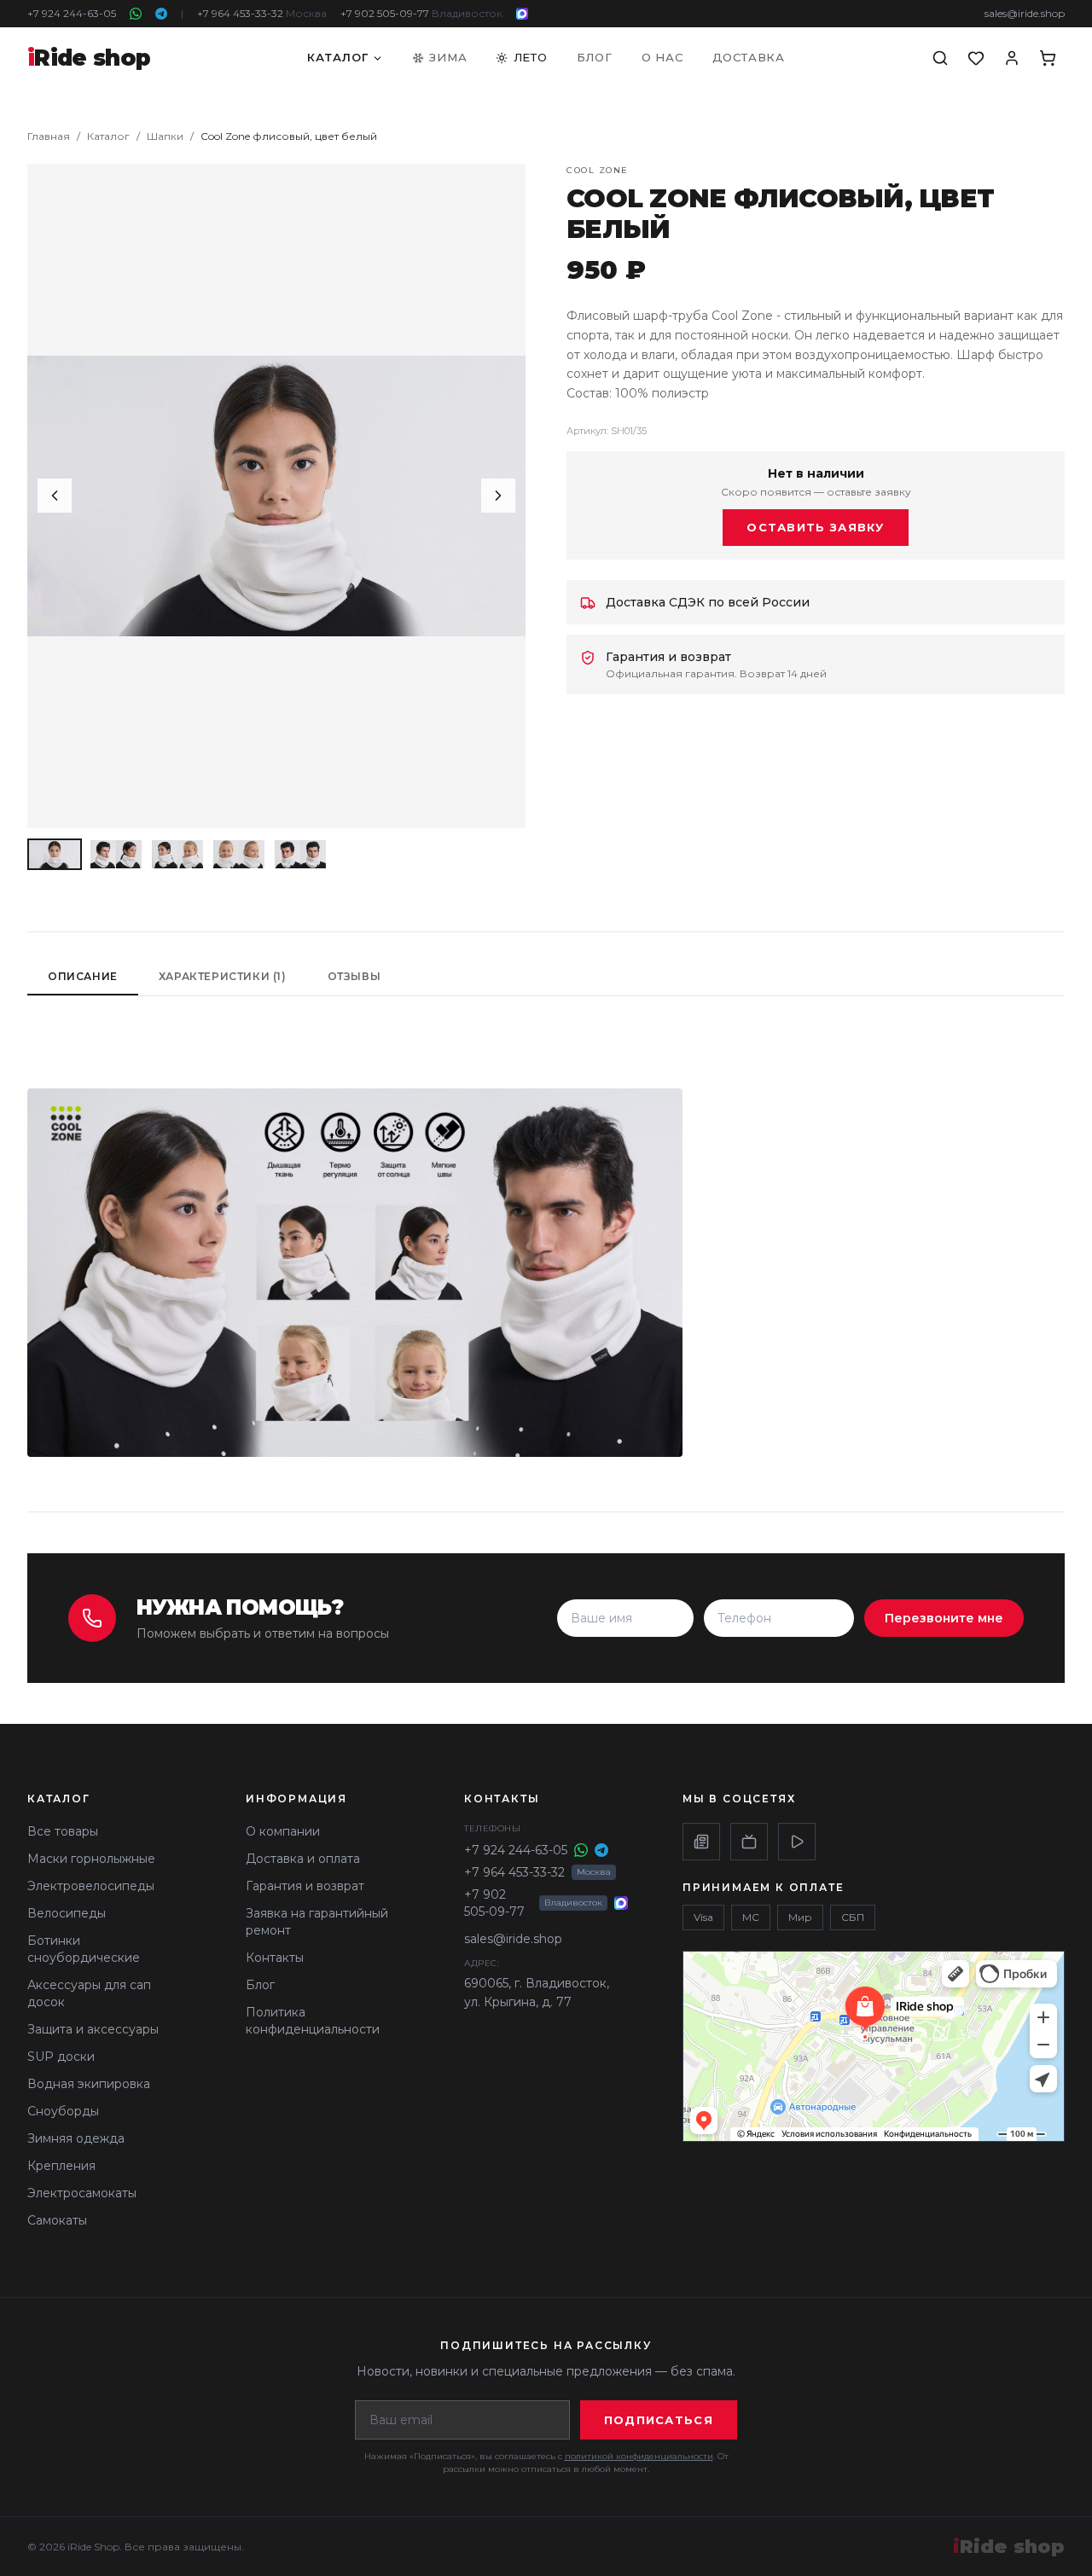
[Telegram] (161, 14)
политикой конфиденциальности (639, 2456)
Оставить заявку (816, 527)
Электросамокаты (82, 2193)
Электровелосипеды (91, 1886)
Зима (448, 57)
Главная (49, 136)
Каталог (338, 57)
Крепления (61, 2166)
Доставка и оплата (303, 1859)
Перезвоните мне (944, 1618)
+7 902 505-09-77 (421, 13)
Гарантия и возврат (305, 1886)
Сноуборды (63, 2111)
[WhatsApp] (136, 14)
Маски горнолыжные (91, 1859)
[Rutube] (749, 1842)
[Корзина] (1048, 58)
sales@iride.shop (1025, 13)
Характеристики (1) (223, 976)
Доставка (749, 57)
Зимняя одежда (76, 2138)
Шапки (165, 136)
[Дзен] (701, 1842)
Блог (595, 57)
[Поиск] (940, 58)
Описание (83, 976)
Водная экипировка (89, 2084)
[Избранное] (976, 58)
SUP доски (61, 2057)
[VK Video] (797, 1842)
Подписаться (659, 2420)
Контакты (275, 1958)
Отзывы (354, 976)
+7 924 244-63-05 (72, 13)
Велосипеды (67, 1913)
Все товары (63, 1831)
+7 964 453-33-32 (262, 13)
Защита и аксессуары (93, 2029)
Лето (531, 57)
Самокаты (57, 2220)
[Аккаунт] (1012, 58)
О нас (662, 57)
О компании (283, 1831)
